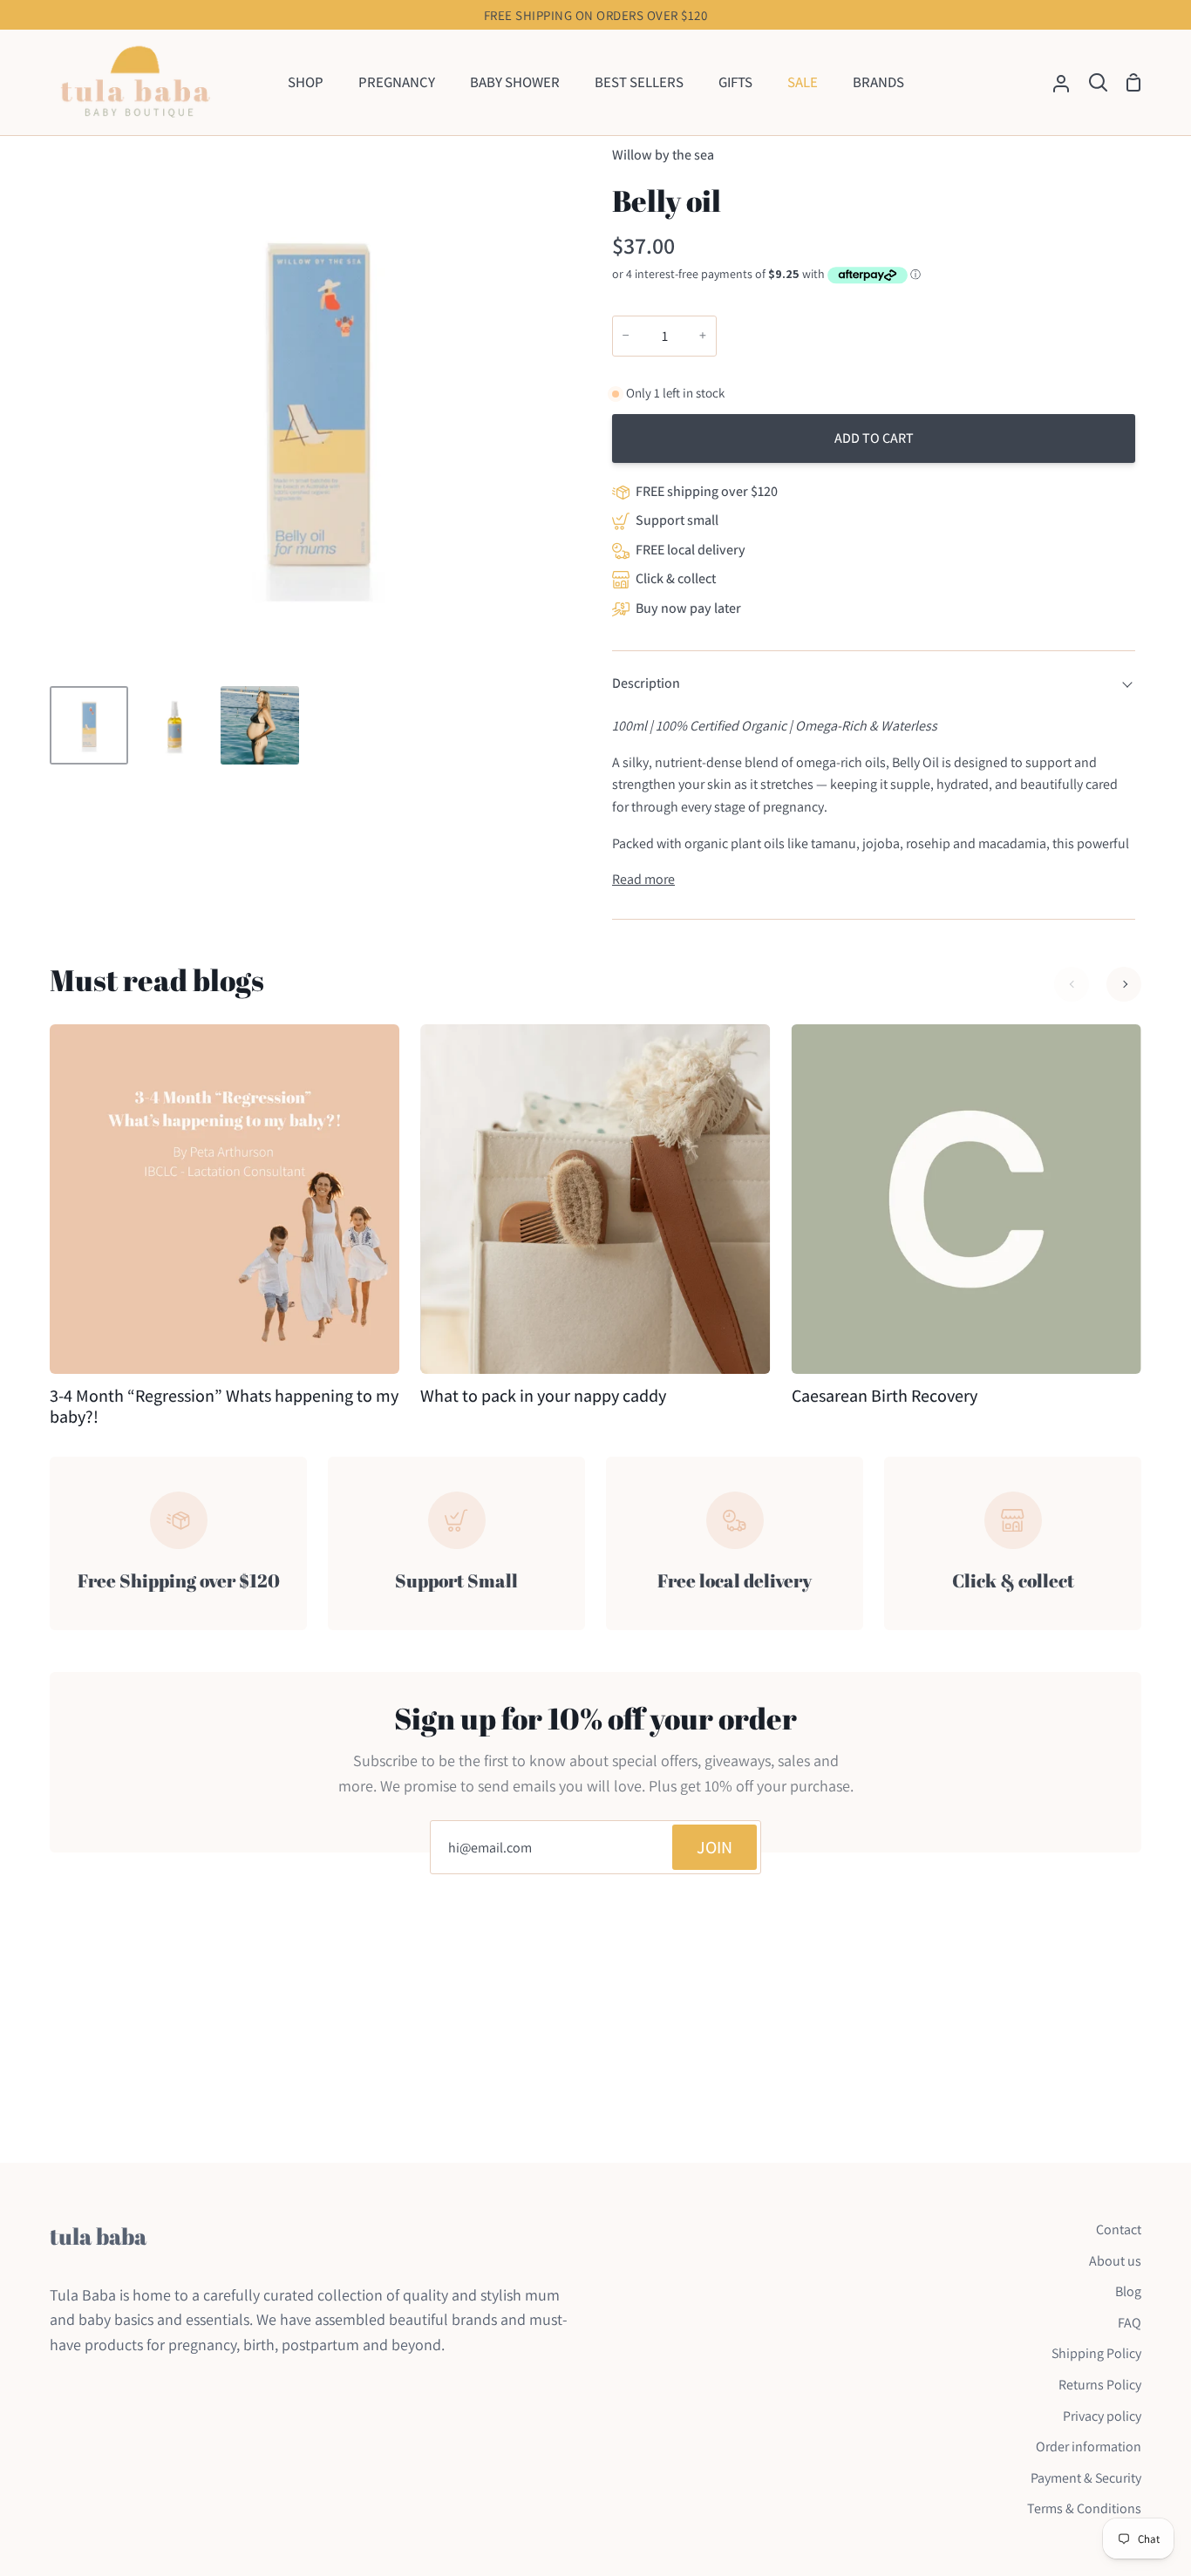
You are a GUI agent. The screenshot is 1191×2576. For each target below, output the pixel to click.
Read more (643, 879)
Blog (1128, 2291)
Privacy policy (1102, 2416)
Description (646, 683)
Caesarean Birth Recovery (885, 1396)
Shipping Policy (1096, 2353)
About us (1115, 2261)
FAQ (1130, 2323)
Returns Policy (1100, 2385)
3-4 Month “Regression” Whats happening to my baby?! (224, 1406)
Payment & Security (1086, 2478)
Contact (1119, 2229)
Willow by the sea (663, 155)
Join (715, 1847)
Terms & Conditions (1084, 2508)
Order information (1089, 2447)
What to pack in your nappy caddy (543, 1396)
